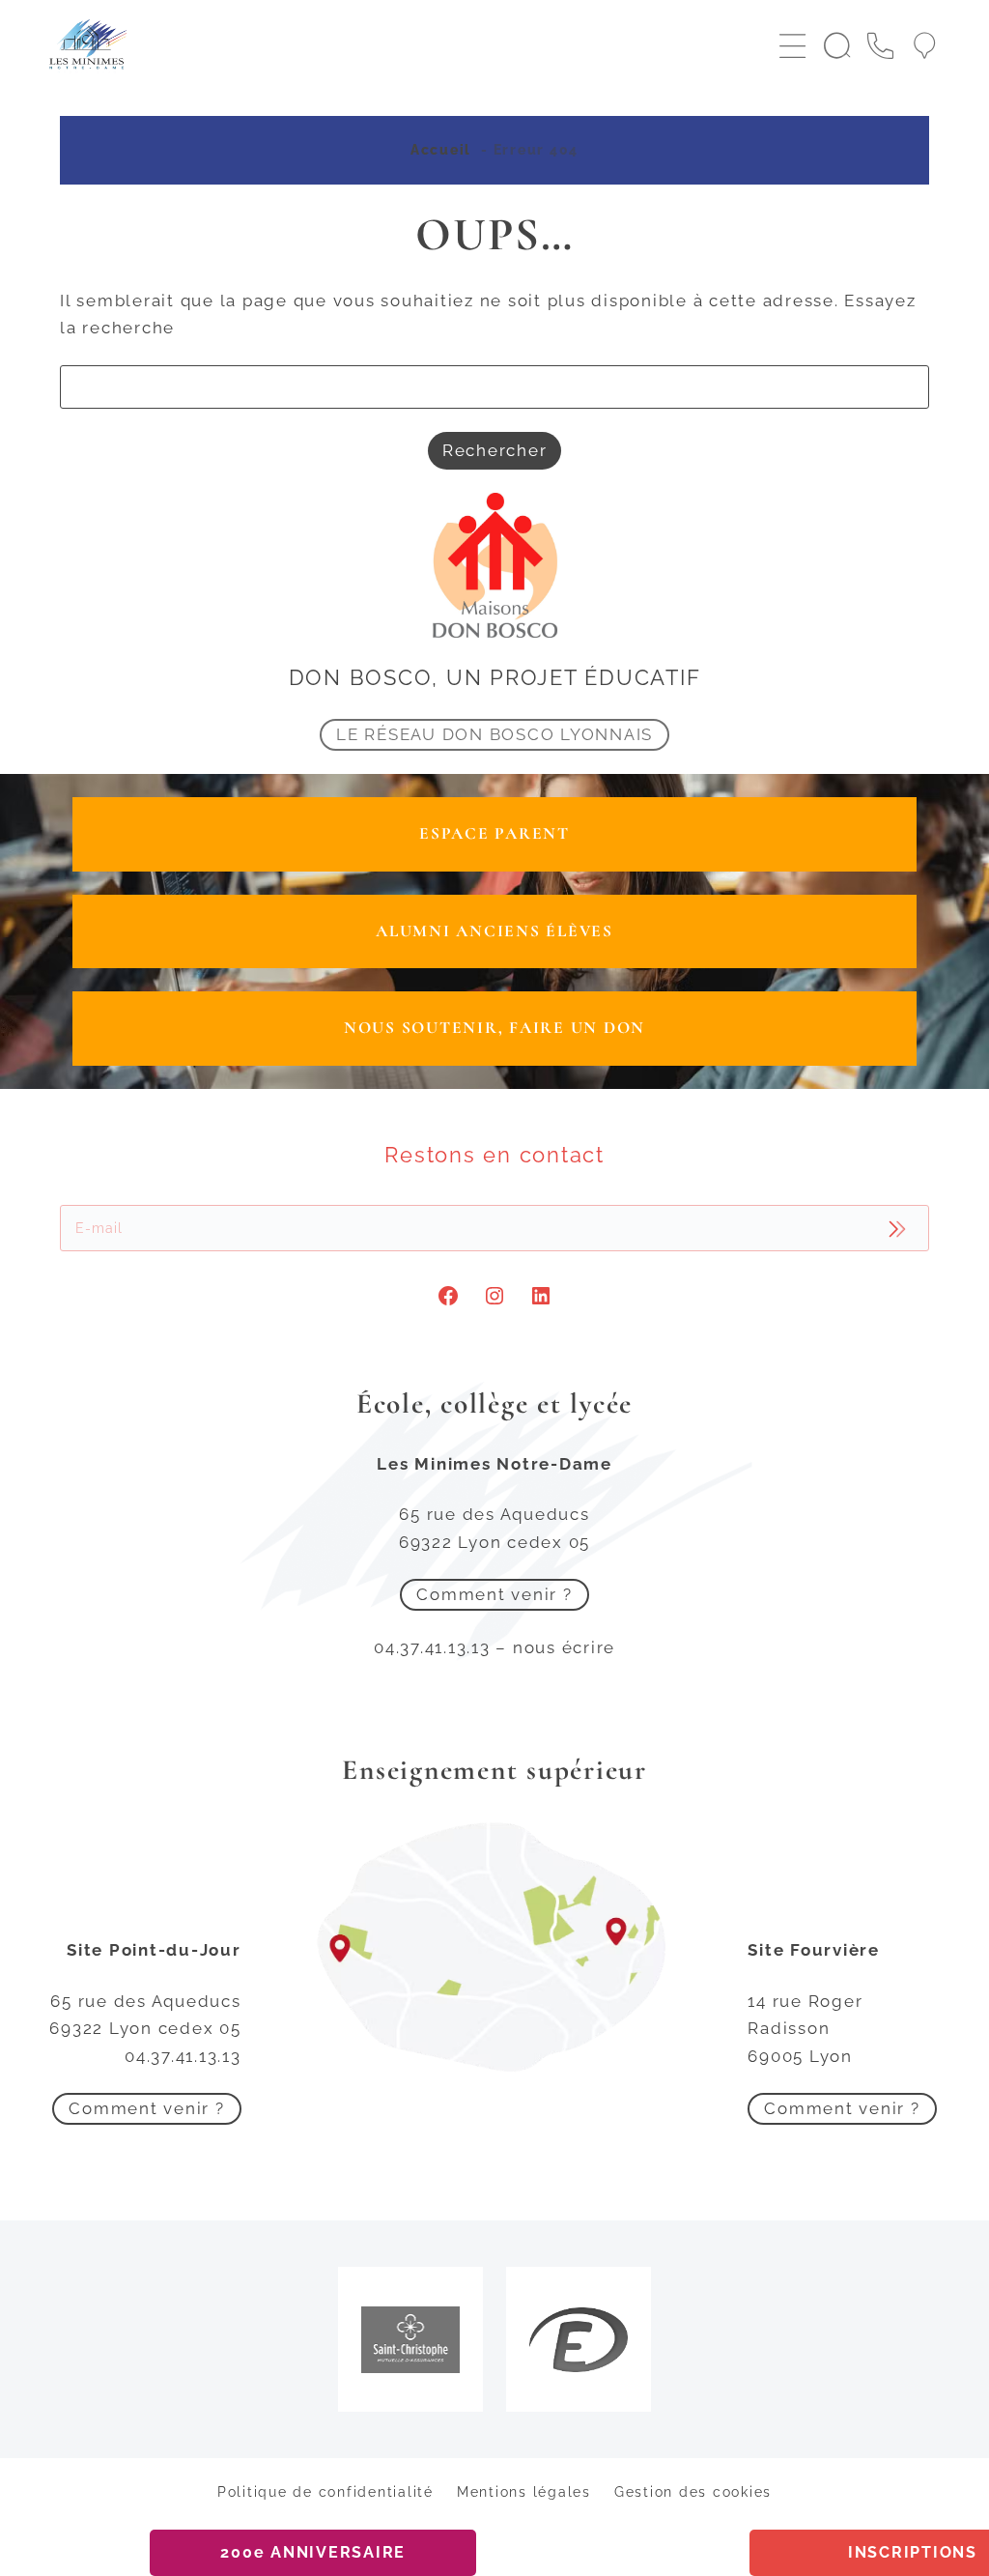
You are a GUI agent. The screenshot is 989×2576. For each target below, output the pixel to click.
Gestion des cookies (693, 2492)
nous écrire (564, 1647)
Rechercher (495, 450)
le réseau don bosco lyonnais (494, 734)
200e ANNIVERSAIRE (313, 2552)
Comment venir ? (494, 1594)
